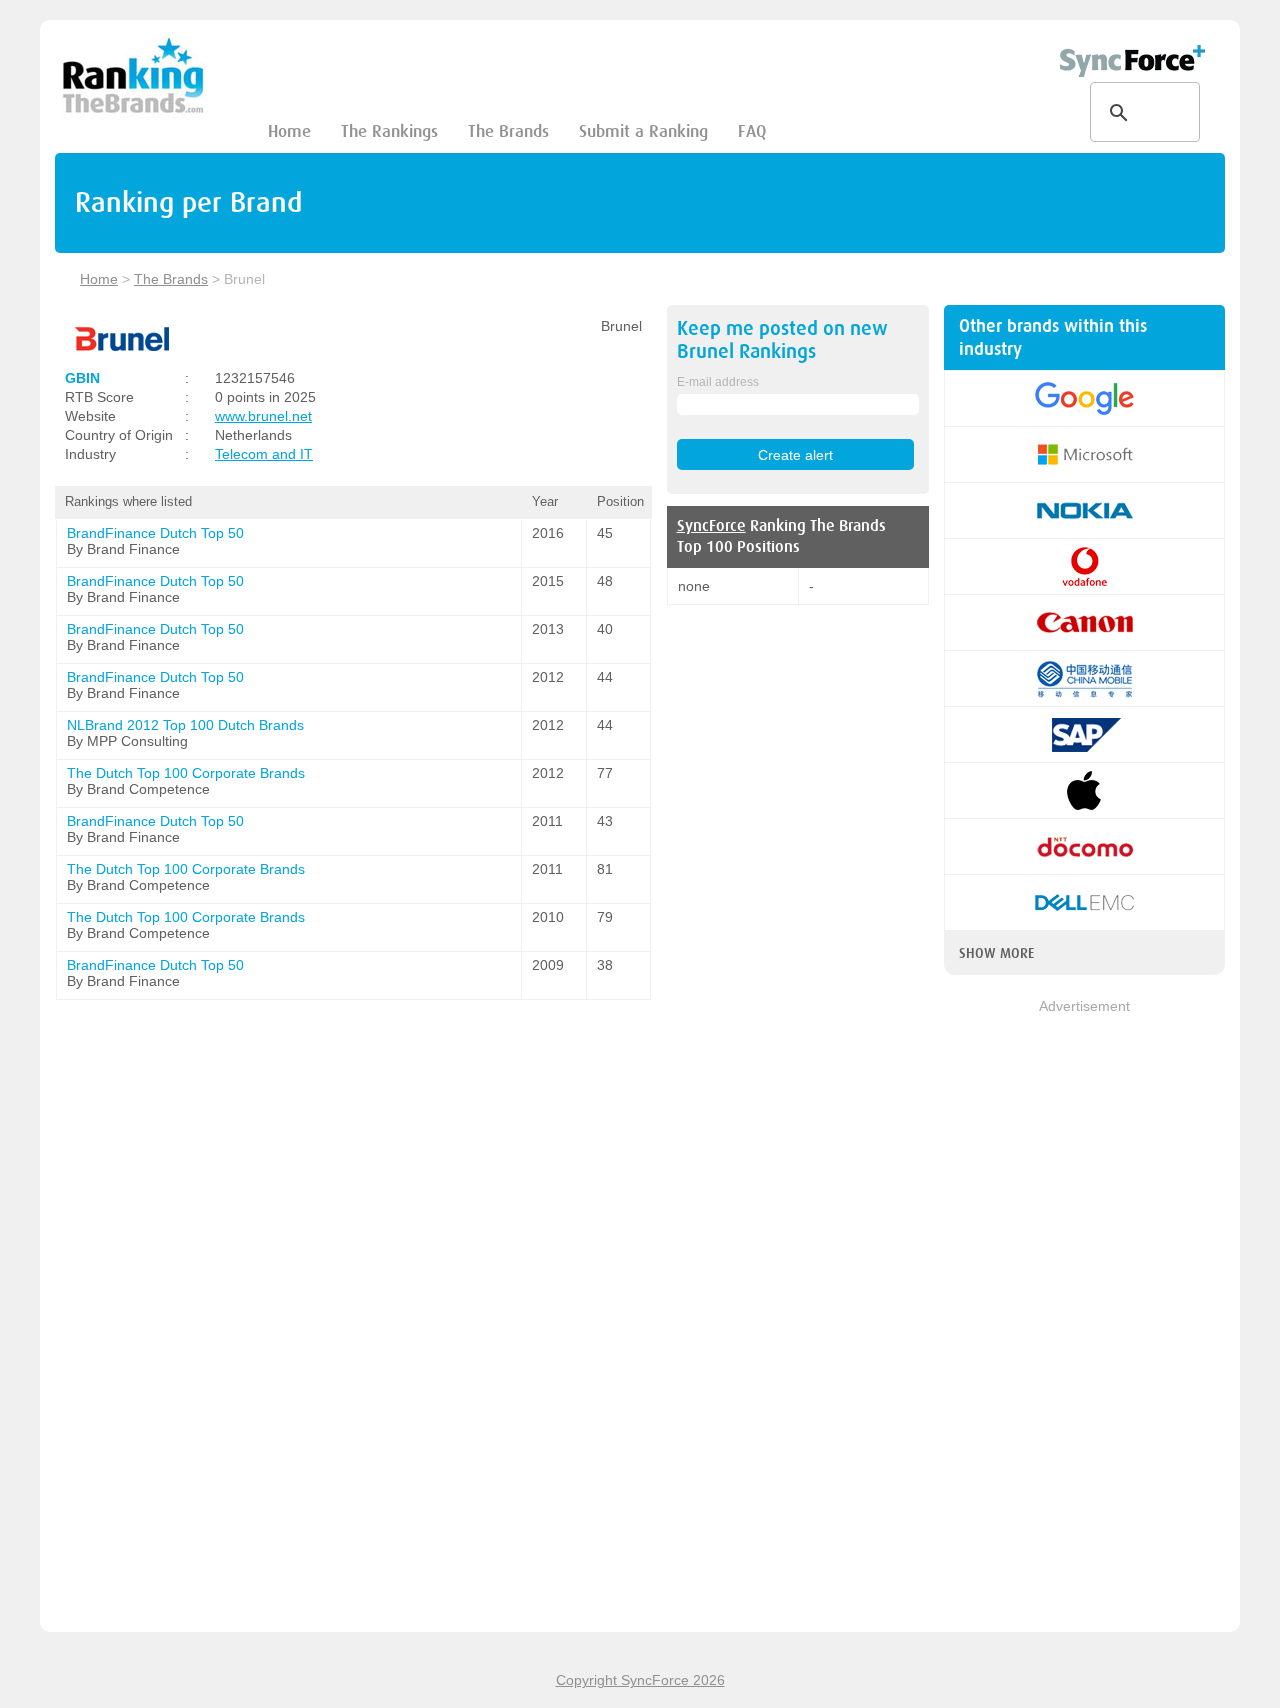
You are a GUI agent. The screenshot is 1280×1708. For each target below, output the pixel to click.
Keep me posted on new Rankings (782, 340)
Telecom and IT (264, 454)
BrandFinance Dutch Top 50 (155, 533)
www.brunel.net (263, 416)
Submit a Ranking (643, 131)
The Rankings (389, 131)
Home (289, 131)
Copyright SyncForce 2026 (640, 1680)
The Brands (508, 131)
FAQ (752, 131)
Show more (996, 953)
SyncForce (711, 526)
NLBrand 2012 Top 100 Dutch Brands (185, 725)
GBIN (82, 378)
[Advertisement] (1084, 1317)
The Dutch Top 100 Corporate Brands (186, 773)
